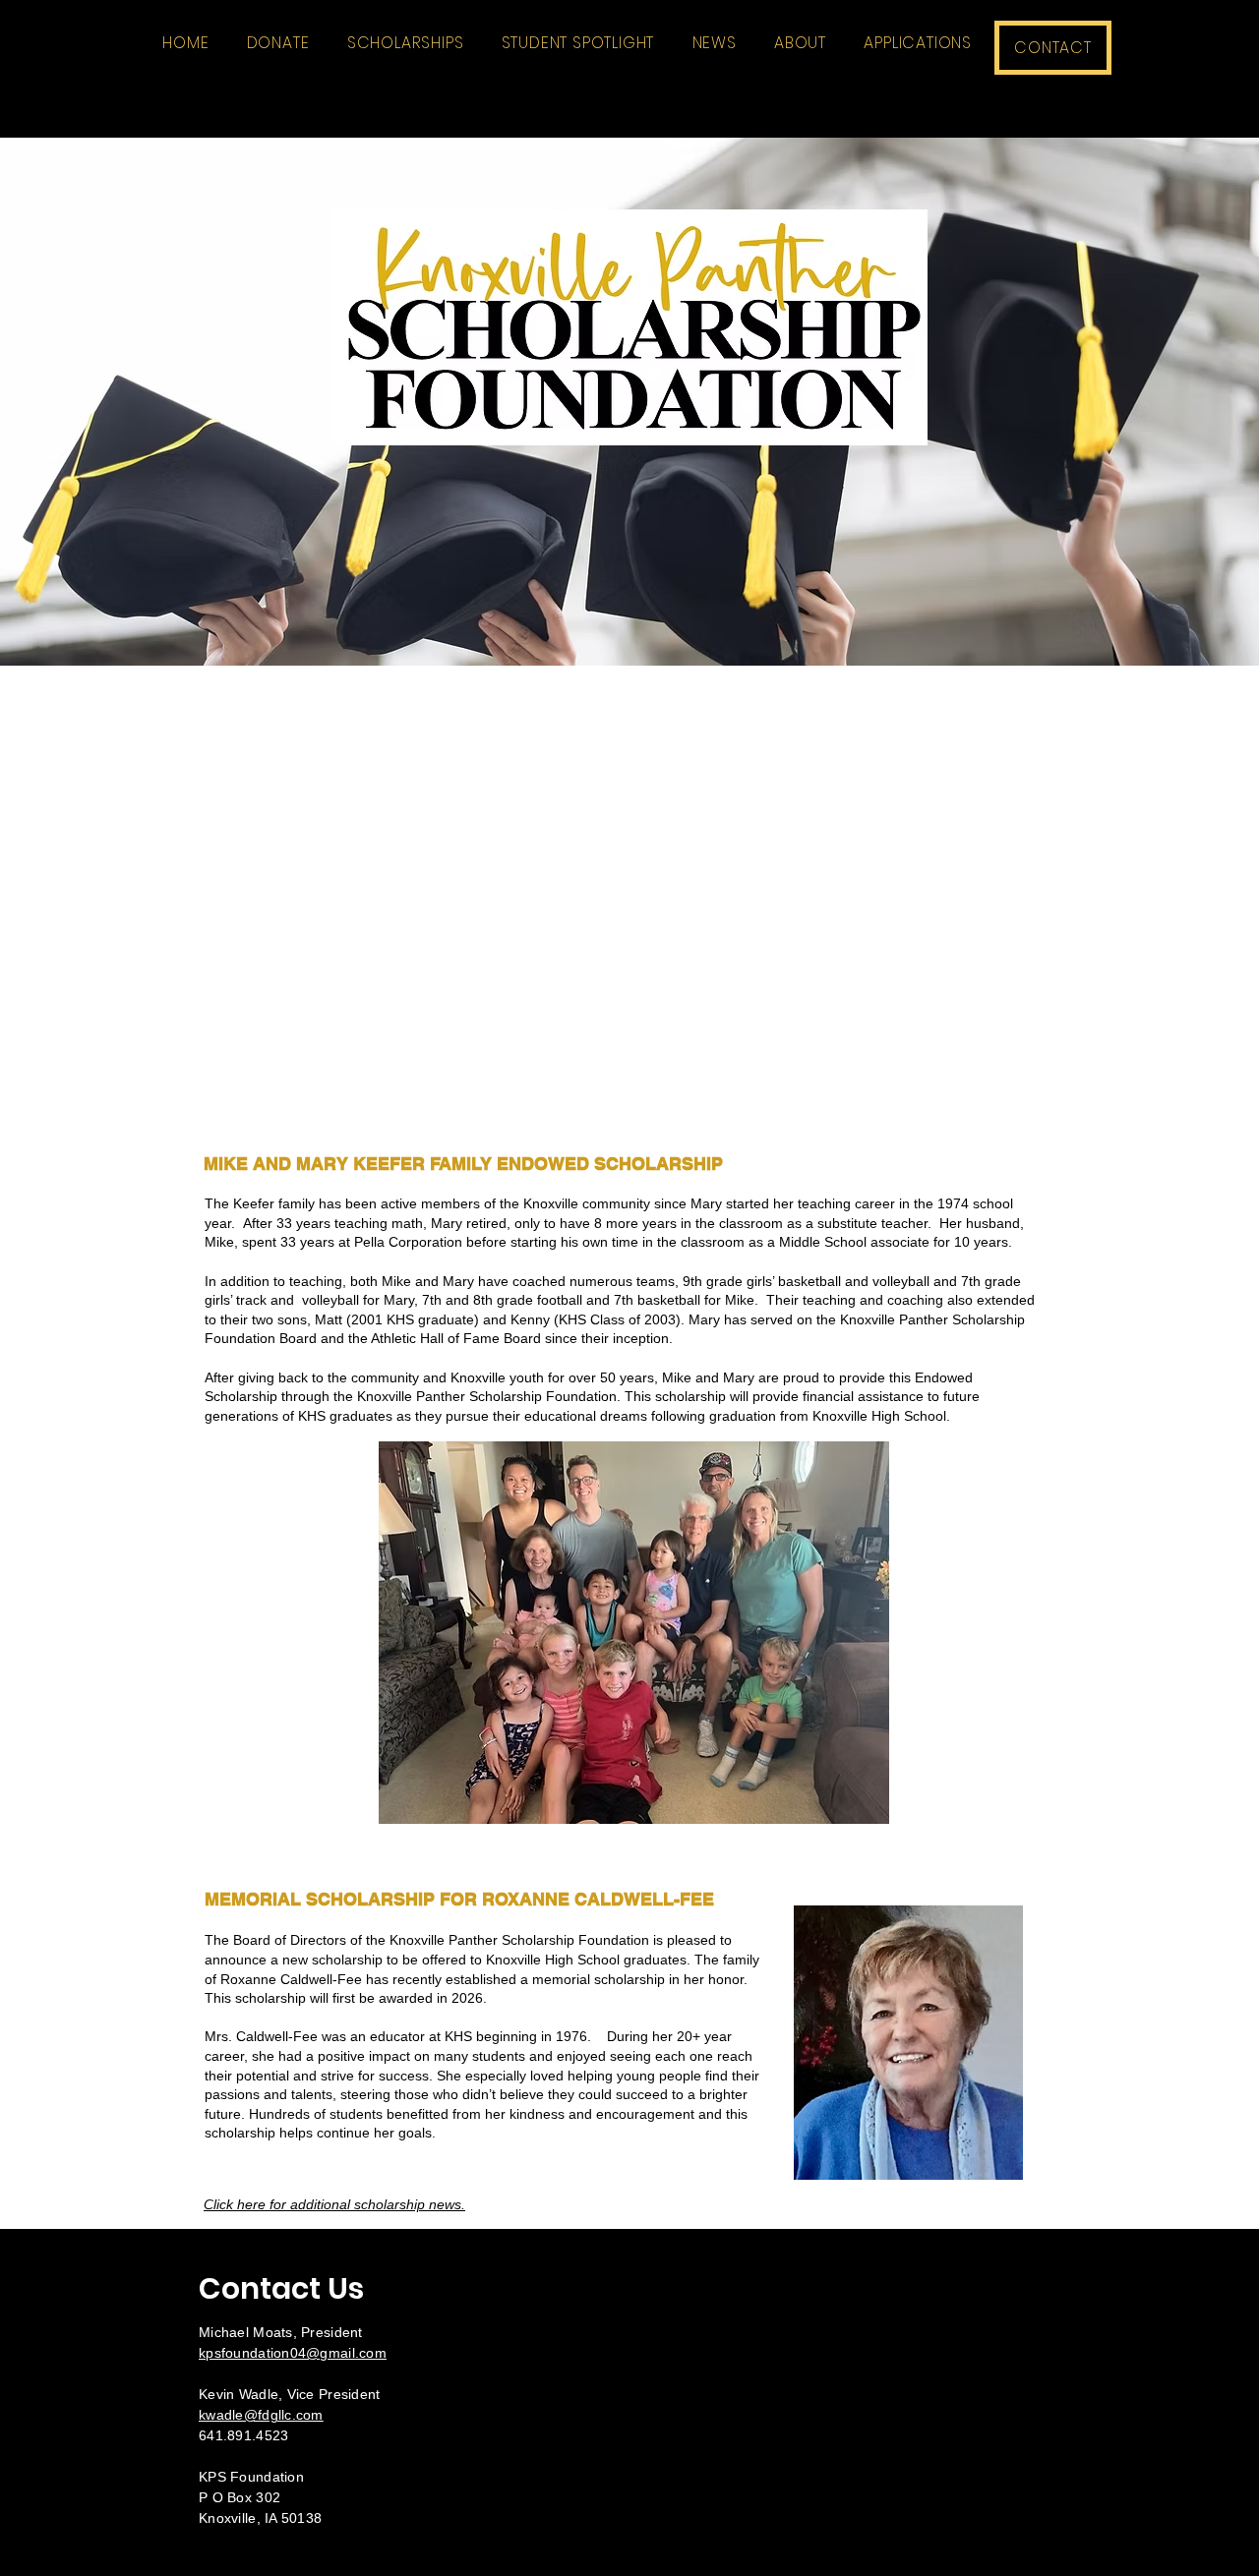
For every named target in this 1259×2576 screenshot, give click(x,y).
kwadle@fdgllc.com (261, 2415)
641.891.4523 (243, 2435)
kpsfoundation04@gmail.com (293, 2353)
